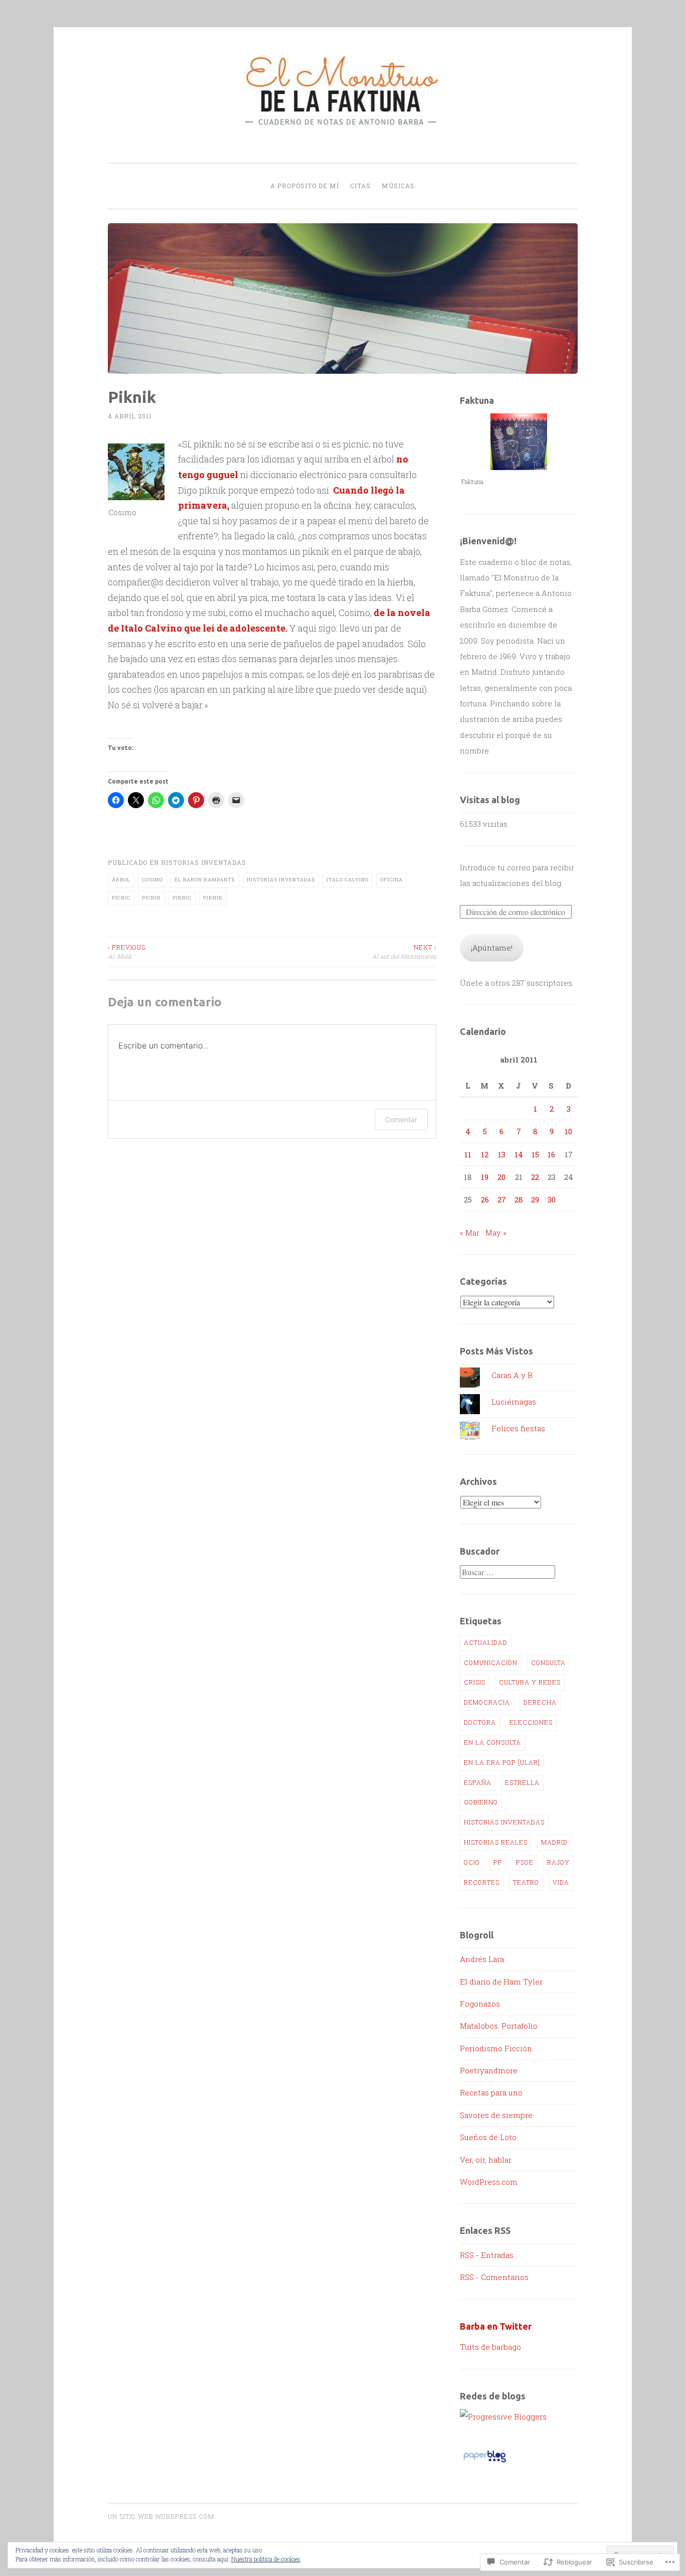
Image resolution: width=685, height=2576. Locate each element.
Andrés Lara (482, 1959)
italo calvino (348, 880)
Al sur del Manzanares (404, 952)
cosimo (152, 880)
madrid (554, 1842)
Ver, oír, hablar (486, 2160)
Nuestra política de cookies (266, 2559)
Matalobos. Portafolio (499, 2026)
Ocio (472, 1862)
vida (561, 1882)
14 (519, 1154)
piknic (182, 898)
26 (485, 1199)
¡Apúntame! (492, 948)
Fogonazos (480, 2004)
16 (551, 1154)
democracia (487, 1702)
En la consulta (492, 1742)
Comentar (401, 1119)
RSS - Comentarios (494, 2277)
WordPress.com (489, 2182)
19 (485, 1177)
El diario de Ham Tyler (501, 1982)
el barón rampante (205, 880)
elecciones (531, 1722)
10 (568, 1131)
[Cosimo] (136, 472)
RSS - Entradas (487, 2255)
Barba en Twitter (496, 2326)
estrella (522, 1782)
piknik (213, 898)
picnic (121, 898)
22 (535, 1177)
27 (502, 1199)
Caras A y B (512, 1375)
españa (478, 1782)
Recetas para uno (491, 2092)
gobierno (481, 1802)
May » (496, 1233)
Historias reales (496, 1842)
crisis (475, 1682)
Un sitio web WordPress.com (161, 2516)
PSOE (525, 1862)
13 (502, 1154)
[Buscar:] (507, 1572)
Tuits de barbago (490, 2347)
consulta (548, 1662)
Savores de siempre (496, 2115)
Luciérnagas (514, 1402)
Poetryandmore (489, 2070)
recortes (482, 1882)
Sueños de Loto (488, 2137)
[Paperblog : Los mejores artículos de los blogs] (485, 2462)
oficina (391, 880)
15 (535, 1154)
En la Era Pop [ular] (502, 1762)
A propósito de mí (305, 186)
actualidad (486, 1642)
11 (468, 1154)
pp (498, 1862)
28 (519, 1199)
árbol (121, 880)
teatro (526, 1882)
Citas (360, 186)
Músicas (398, 186)
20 (501, 1177)
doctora (480, 1722)
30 (552, 1199)
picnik (151, 898)
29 (535, 1199)
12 (485, 1154)
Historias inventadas (204, 862)
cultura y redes (530, 1682)
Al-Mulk (127, 952)
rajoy (558, 1862)
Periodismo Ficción (496, 2048)
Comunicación (491, 1662)
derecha (540, 1702)
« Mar (470, 1233)
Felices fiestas (518, 1428)
